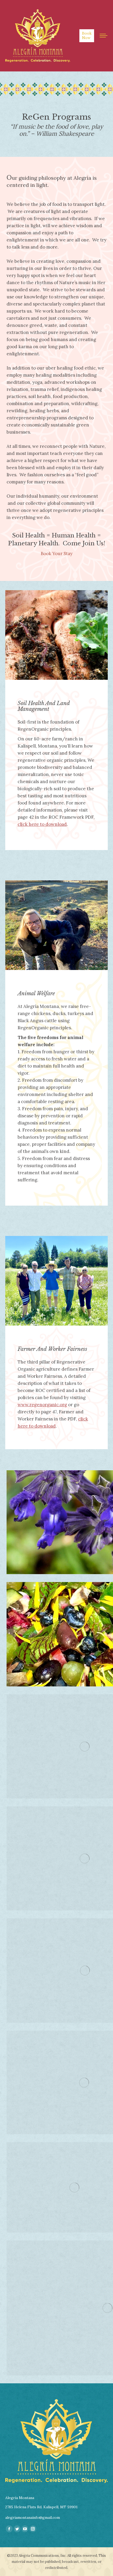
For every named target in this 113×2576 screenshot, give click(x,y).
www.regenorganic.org (42, 1405)
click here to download (42, 824)
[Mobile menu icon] (104, 36)
